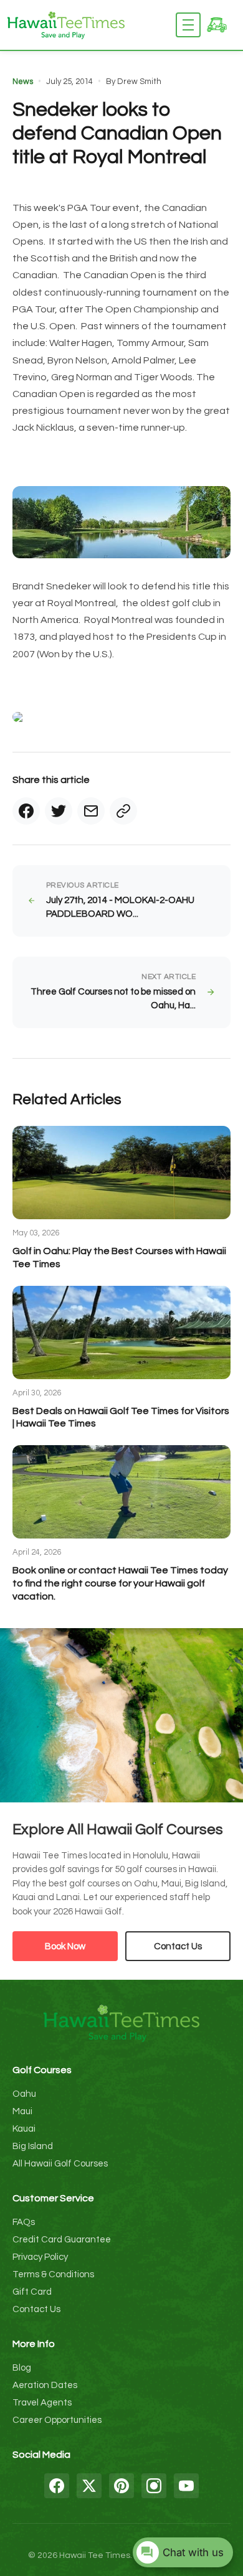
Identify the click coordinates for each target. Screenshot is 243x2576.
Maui (22, 2111)
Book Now (65, 1946)
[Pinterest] (121, 2486)
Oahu (24, 2094)
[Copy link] (123, 811)
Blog (22, 2368)
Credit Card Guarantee (62, 2240)
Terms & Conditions (53, 2274)
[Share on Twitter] (59, 811)
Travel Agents (42, 2403)
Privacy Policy (40, 2257)
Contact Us (178, 1946)
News (23, 82)
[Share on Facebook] (26, 811)
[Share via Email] (91, 811)
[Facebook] (57, 2486)
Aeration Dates (45, 2385)
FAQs (24, 2222)
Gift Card (32, 2292)
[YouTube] (186, 2486)
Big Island (33, 2146)
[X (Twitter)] (89, 2486)
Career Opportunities (57, 2420)
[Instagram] (154, 2486)
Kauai (24, 2129)
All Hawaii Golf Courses (60, 2164)
